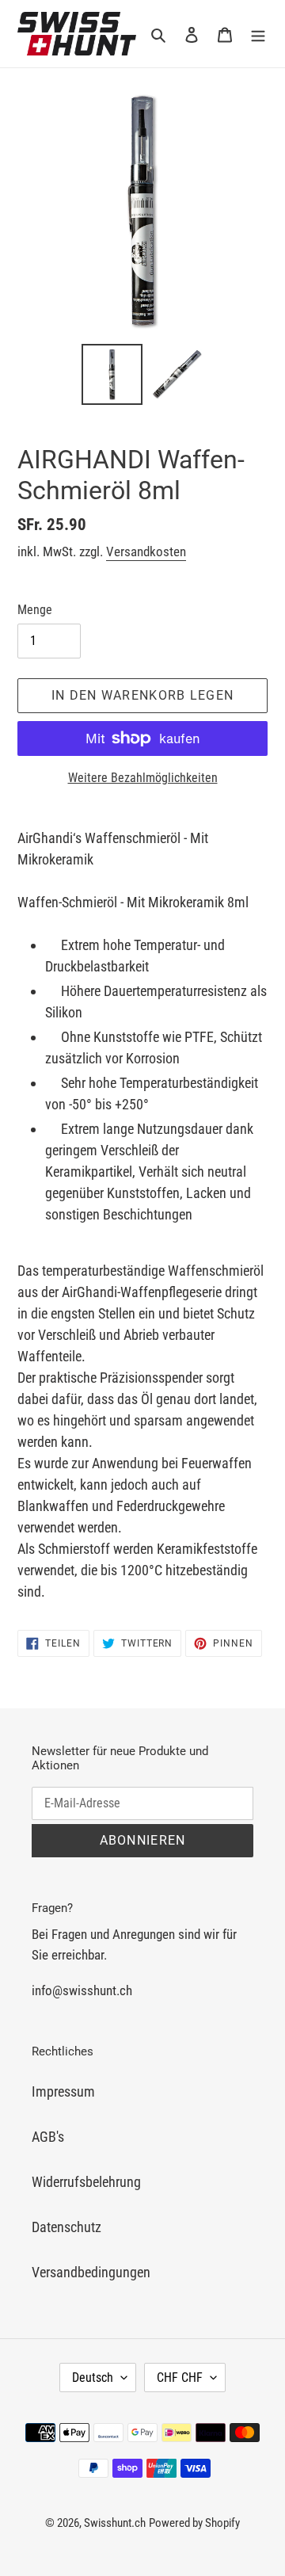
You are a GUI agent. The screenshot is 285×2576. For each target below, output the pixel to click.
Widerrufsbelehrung (86, 2182)
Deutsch (93, 2378)
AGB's (48, 2137)
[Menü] (258, 34)
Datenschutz (66, 2227)
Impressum (63, 2091)
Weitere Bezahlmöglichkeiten (143, 778)
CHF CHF (180, 2378)
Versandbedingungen (91, 2272)
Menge (35, 610)
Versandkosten (146, 551)
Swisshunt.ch (115, 2523)
